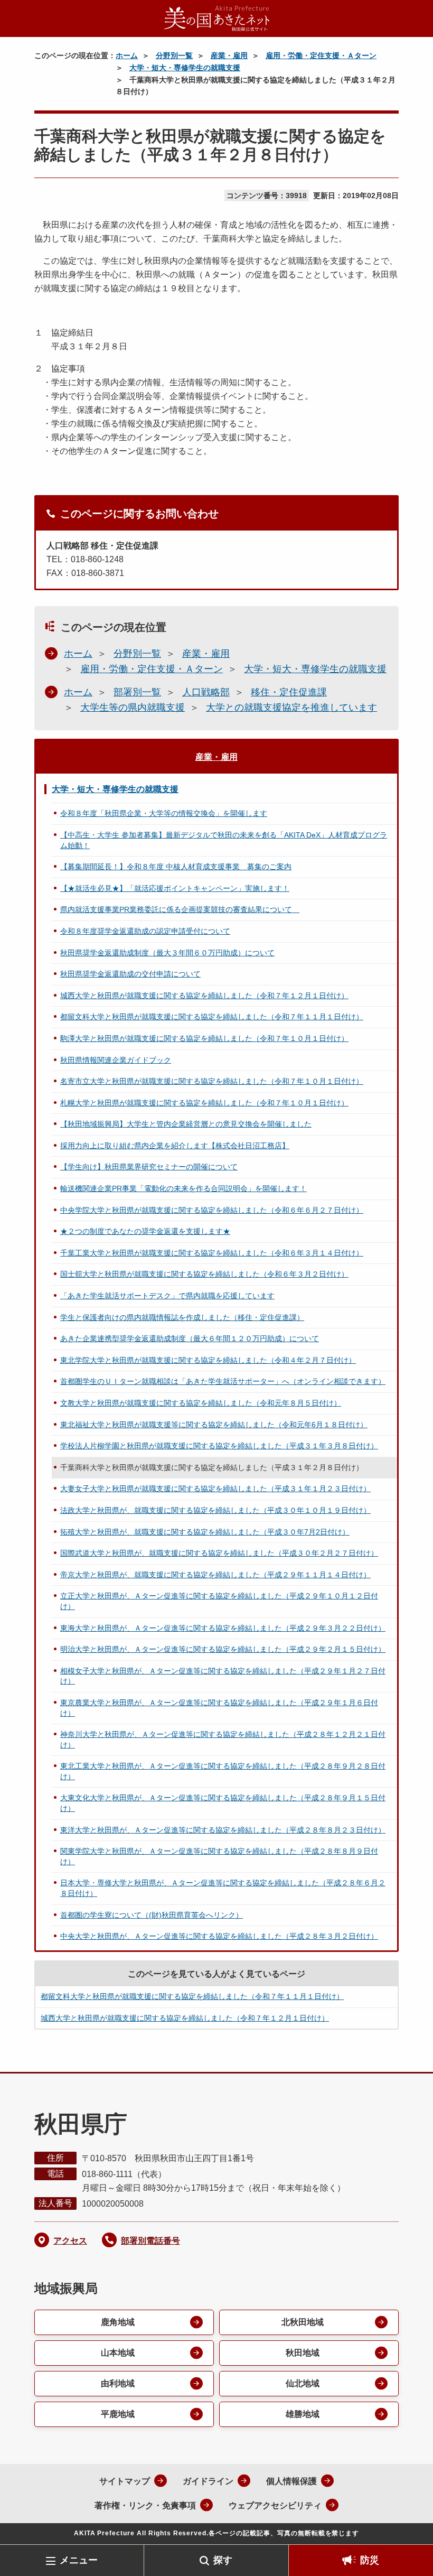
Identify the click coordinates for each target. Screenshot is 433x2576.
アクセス (70, 2241)
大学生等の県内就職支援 (133, 708)
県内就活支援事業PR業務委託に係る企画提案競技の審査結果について (180, 909)
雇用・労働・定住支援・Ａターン (321, 55)
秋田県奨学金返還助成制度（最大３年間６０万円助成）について (167, 953)
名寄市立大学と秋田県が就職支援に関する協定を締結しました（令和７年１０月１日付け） (212, 1081)
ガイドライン (208, 2481)
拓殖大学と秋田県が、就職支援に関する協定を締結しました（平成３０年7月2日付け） (205, 1532)
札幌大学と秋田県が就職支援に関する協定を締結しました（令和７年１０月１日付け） (204, 1103)
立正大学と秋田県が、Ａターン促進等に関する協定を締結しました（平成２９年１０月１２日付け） (219, 1601)
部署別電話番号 (150, 2241)
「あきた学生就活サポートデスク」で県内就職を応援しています (167, 1296)
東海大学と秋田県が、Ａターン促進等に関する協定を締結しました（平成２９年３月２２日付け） (223, 1628)
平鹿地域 (118, 2414)
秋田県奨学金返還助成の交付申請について (130, 974)
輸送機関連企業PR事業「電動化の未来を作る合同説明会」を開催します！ (183, 1188)
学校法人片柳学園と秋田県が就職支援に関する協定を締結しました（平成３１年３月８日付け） (219, 1446)
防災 (370, 2560)
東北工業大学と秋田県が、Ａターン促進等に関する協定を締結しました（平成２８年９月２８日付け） (223, 1771)
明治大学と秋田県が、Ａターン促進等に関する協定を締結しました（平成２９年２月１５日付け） (223, 1649)
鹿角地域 (118, 2322)
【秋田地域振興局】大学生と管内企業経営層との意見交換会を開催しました (186, 1124)
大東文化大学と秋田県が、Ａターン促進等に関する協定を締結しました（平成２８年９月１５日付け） (223, 1803)
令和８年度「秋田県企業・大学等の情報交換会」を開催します (164, 813)
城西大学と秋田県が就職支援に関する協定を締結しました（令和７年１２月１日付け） (204, 996)
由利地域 (118, 2383)
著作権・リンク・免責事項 (145, 2505)
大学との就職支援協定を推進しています (291, 708)
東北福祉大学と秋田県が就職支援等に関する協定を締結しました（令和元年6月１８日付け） (214, 1425)
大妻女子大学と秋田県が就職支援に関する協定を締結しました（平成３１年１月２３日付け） (215, 1489)
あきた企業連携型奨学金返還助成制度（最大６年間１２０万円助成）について (190, 1338)
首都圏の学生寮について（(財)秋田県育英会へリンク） (152, 1915)
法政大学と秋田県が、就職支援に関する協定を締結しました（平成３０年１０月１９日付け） (215, 1510)
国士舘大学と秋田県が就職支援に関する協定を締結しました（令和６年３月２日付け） (204, 1274)
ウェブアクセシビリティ (275, 2505)
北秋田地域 (303, 2322)
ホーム (127, 55)
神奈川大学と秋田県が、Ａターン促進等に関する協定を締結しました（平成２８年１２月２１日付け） (223, 1740)
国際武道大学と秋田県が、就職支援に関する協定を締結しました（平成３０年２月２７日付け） (219, 1553)
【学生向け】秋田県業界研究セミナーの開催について (149, 1167)
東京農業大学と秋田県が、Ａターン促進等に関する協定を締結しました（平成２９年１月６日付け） (219, 1708)
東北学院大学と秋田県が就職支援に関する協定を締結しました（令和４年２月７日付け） (208, 1360)
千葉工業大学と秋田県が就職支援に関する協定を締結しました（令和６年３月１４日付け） (212, 1253)
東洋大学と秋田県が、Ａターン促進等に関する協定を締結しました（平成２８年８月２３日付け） (223, 1830)
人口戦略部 (206, 692)
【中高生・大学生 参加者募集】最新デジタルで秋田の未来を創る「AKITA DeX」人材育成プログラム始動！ (224, 840)
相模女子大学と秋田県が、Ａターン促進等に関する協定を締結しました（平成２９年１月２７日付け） (223, 1676)
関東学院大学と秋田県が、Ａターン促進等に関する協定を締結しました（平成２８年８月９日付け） (219, 1856)
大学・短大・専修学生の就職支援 (185, 68)
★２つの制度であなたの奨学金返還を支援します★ (145, 1231)
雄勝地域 (303, 2414)
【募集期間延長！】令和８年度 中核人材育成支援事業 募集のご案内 (176, 867)
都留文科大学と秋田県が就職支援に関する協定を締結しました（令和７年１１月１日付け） (212, 1017)
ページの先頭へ (409, 2527)
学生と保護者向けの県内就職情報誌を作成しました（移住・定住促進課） (182, 1317)
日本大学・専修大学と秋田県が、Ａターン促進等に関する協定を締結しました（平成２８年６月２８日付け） (223, 1888)
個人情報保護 (291, 2481)
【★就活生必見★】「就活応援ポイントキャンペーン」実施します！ (175, 888)
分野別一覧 (174, 55)
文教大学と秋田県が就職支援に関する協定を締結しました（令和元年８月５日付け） (201, 1403)
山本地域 (118, 2353)
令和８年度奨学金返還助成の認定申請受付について (145, 931)
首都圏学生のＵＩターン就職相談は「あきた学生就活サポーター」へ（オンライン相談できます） (223, 1381)
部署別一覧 (137, 692)
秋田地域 (303, 2353)
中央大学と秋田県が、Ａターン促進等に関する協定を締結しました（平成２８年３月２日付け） (219, 1936)
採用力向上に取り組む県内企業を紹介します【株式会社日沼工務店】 (175, 1146)
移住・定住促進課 (289, 692)
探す (223, 2560)
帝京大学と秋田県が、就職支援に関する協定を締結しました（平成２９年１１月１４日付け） (215, 1575)
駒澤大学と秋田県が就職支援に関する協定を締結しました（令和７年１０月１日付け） (204, 1038)
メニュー (79, 2560)
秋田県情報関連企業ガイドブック (116, 1060)
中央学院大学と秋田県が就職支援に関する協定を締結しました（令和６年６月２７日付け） (212, 1210)
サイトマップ (125, 2481)
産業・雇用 (229, 55)
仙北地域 (303, 2383)
